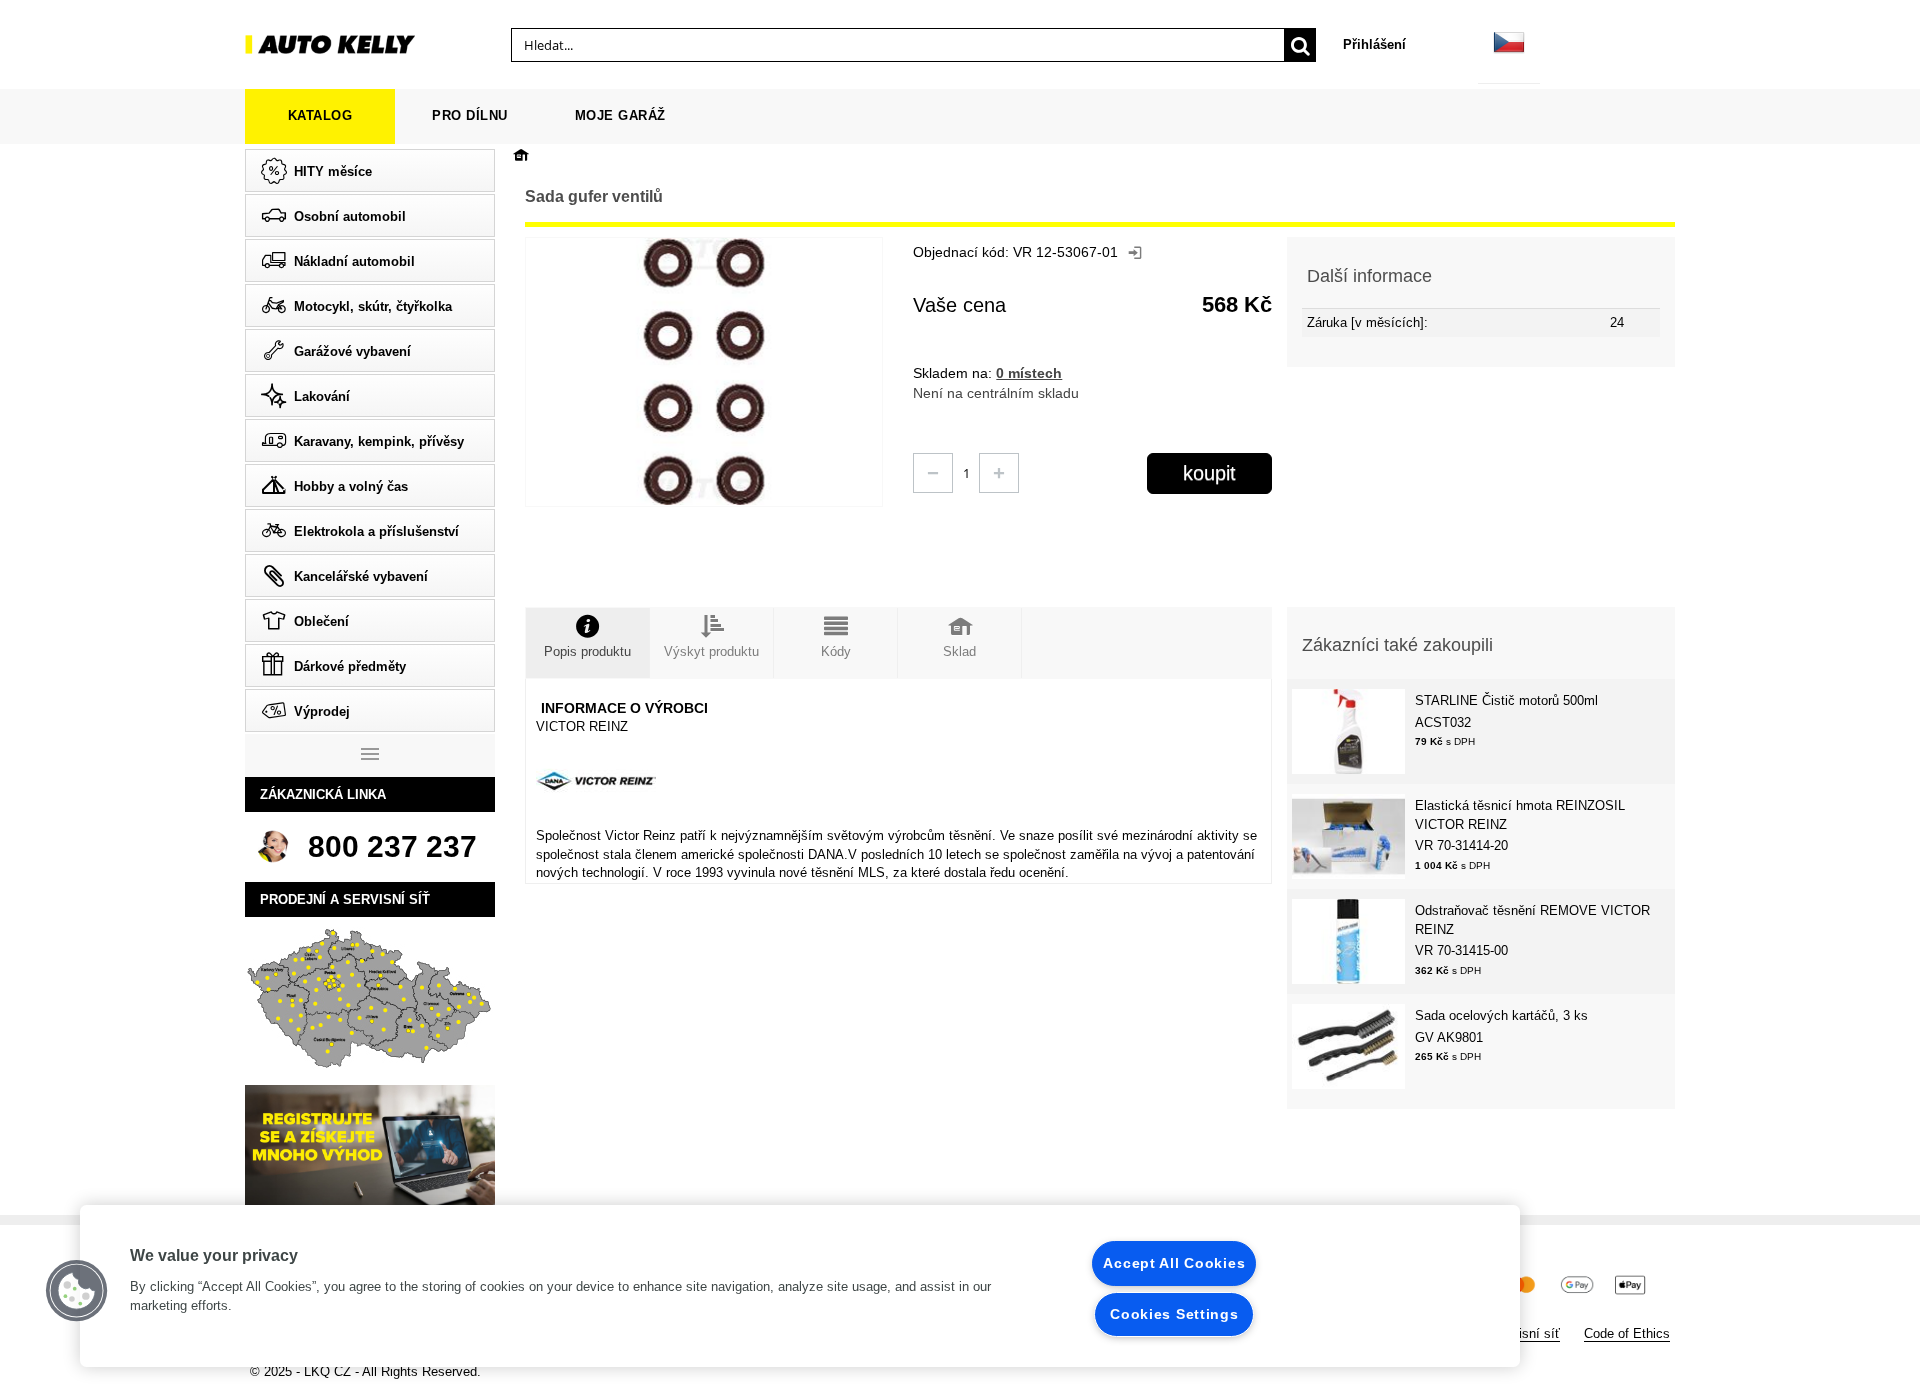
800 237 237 (392, 846)
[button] (77, 1291)
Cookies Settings (1174, 1314)
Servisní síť (1526, 1333)
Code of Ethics (1627, 1333)
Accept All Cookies (1174, 1263)
